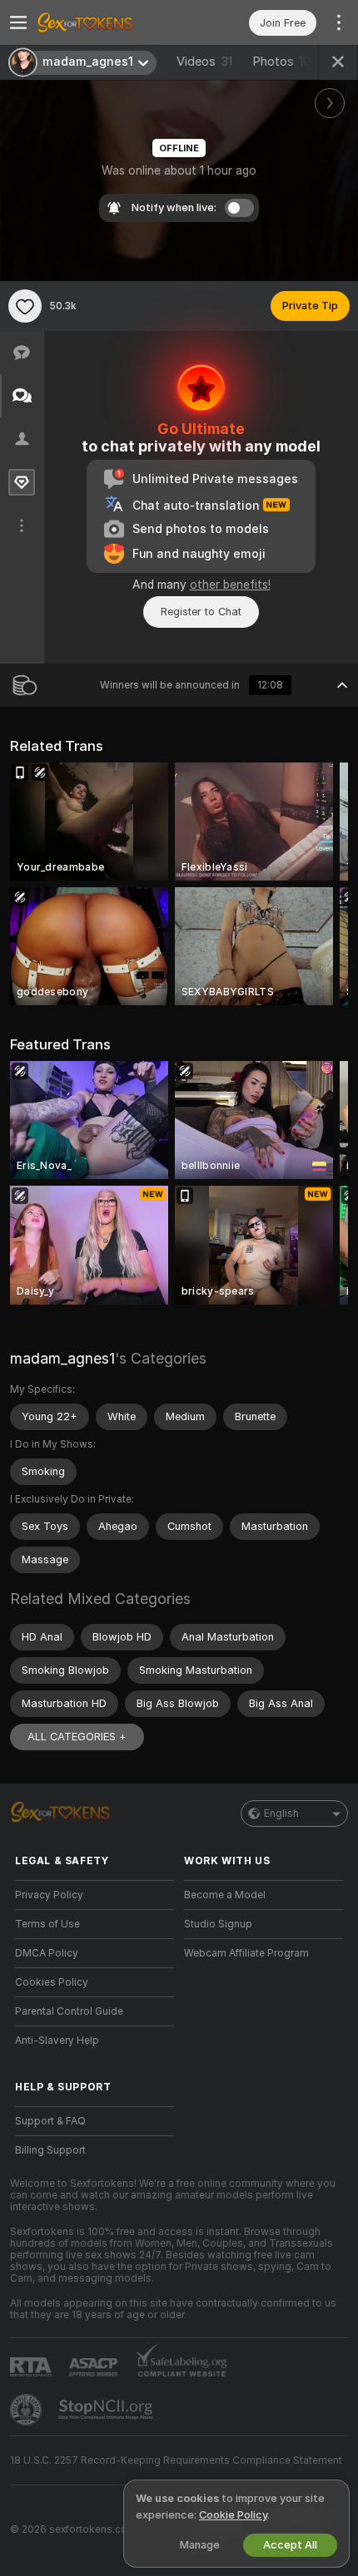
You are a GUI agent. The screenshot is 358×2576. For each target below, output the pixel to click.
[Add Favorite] (25, 306)
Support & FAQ (50, 2121)
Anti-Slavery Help (57, 2041)
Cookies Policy (52, 1982)
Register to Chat (201, 612)
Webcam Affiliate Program (246, 1953)
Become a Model (225, 1895)
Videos (204, 62)
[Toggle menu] (18, 22)
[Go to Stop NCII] (107, 2410)
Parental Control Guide (69, 2011)
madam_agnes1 (62, 1358)
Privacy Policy (49, 1895)
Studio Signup (218, 1924)
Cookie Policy (233, 2515)
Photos (281, 62)
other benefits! (230, 585)
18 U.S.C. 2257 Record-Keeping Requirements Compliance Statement (176, 2460)
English (281, 1814)
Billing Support (50, 2150)
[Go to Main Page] (108, 22)
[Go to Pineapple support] (27, 2410)
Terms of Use (47, 1924)
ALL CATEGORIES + (77, 1737)
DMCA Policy (47, 1953)
